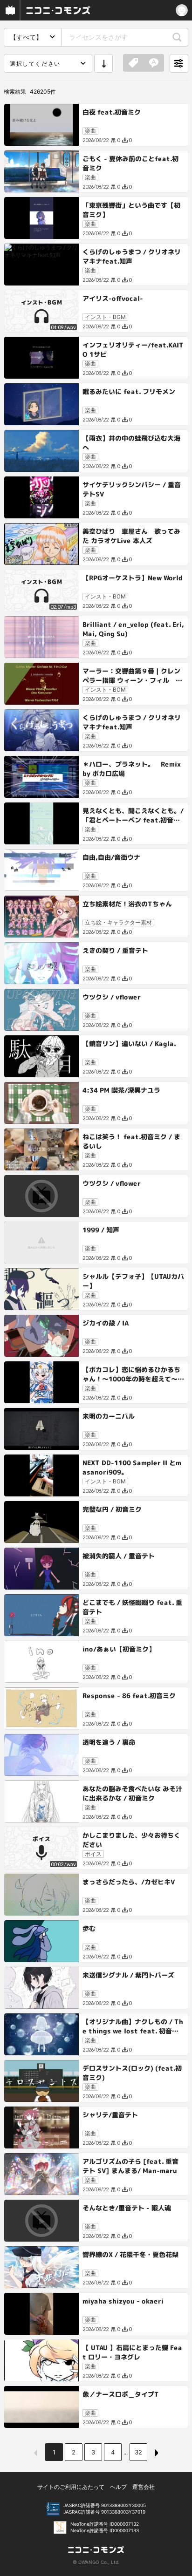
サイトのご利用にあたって (71, 2487)
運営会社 (144, 2487)
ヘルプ (118, 2487)
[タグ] (133, 63)
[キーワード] (154, 63)
